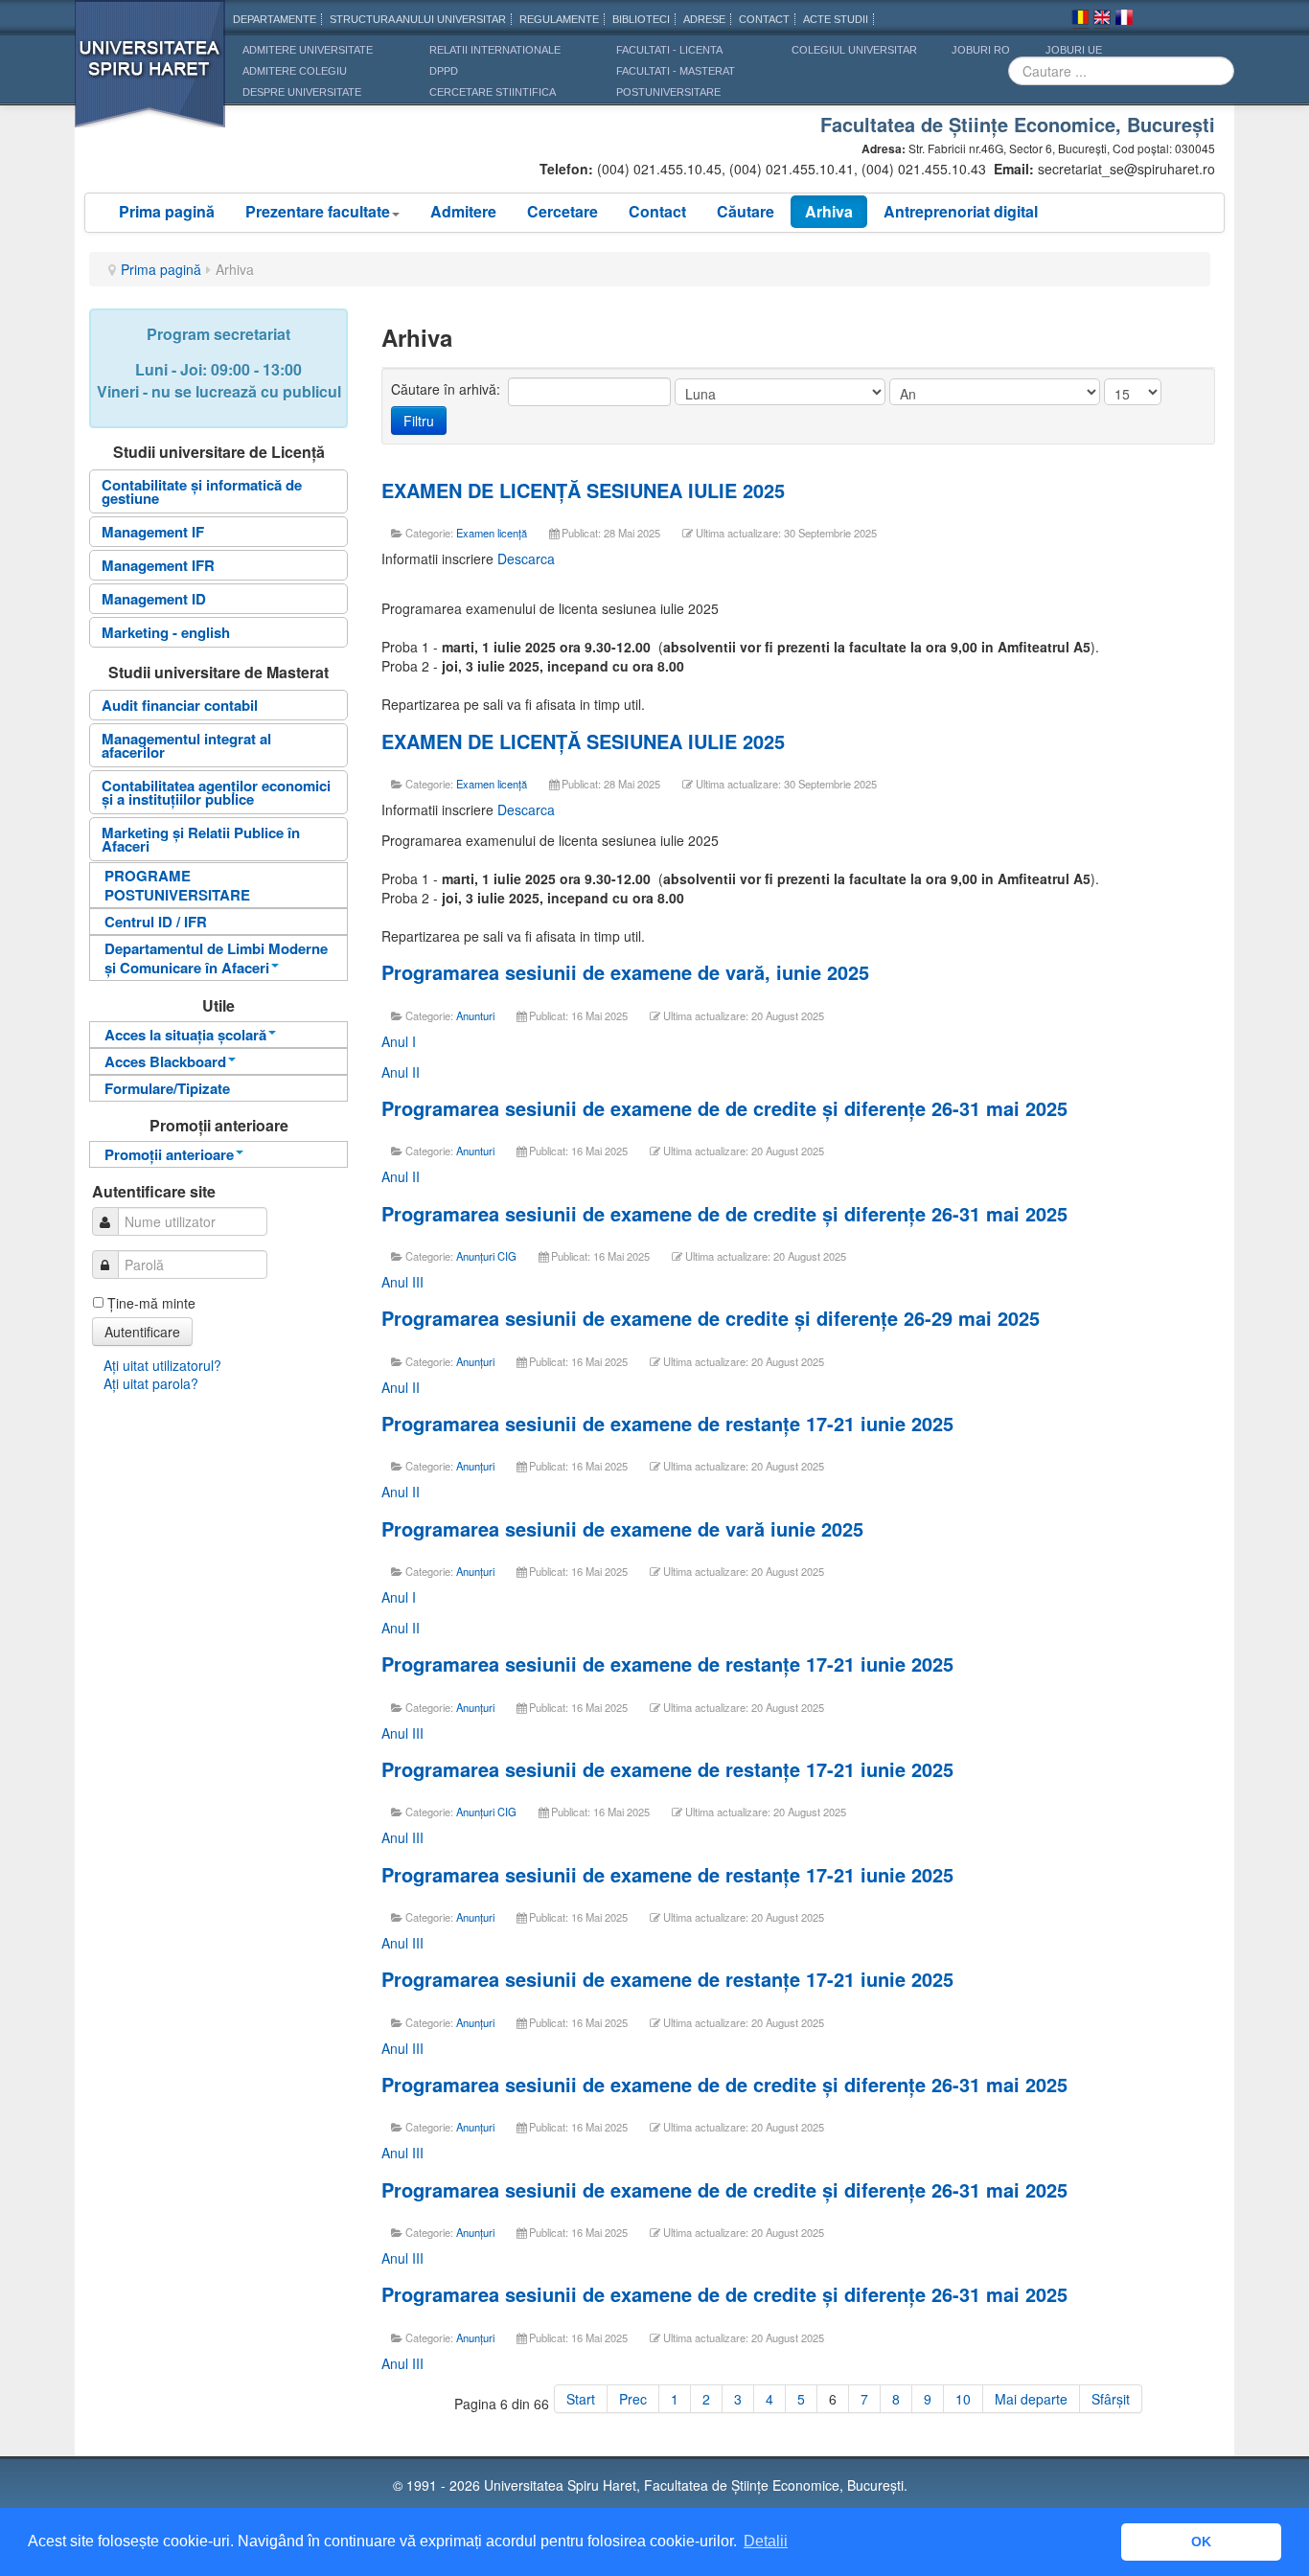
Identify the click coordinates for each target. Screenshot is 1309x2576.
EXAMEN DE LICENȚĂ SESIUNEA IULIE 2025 (583, 490)
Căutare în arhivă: (448, 389)
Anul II (401, 1072)
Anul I (399, 1041)
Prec (633, 2399)
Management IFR (158, 565)
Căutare (746, 211)
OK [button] (1201, 2542)
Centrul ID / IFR (156, 922)
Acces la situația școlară (185, 1035)
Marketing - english (166, 632)
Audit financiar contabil (180, 705)
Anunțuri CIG (486, 1256)
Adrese (704, 19)
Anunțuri (475, 1361)
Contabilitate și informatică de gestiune (202, 491)
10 (963, 2399)
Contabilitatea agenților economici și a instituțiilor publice (216, 792)
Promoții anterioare (169, 1154)
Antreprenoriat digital (961, 211)
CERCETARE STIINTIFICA (493, 92)
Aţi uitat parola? (151, 1383)
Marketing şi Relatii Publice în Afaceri (201, 839)
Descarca (526, 559)
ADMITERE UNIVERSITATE (308, 50)
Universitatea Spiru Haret (150, 76)
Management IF (153, 532)
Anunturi (475, 1015)
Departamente (275, 19)
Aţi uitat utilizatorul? (162, 1365)
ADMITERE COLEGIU (295, 71)
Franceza (1124, 20)
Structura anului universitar (418, 19)
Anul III (402, 1282)
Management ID (154, 599)
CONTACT (764, 19)
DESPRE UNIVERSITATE (302, 92)
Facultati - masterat (676, 71)
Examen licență (492, 533)
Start (581, 2399)
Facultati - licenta (669, 50)
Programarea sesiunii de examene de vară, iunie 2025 (625, 972)
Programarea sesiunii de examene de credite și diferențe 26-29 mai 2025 (711, 1318)
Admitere (463, 211)
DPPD (444, 71)
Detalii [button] (766, 2541)
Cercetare (563, 211)
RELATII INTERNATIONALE (495, 50)
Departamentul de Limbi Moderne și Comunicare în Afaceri (216, 958)
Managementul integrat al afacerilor (186, 745)
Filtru (419, 421)
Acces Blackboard (165, 1061)
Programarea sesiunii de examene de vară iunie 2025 (622, 1528)
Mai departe (1031, 2399)
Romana (1080, 20)
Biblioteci (641, 19)
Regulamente (559, 19)
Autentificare (142, 1332)
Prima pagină (167, 211)
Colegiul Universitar (854, 50)
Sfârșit (1111, 2399)
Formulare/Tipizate (167, 1088)
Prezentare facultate (318, 211)
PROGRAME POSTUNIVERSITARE (177, 885)
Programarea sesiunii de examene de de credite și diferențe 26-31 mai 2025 (724, 1108)
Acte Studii (836, 19)
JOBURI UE (1074, 50)
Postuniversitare (668, 92)
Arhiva (829, 211)
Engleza (1102, 20)
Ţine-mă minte (151, 1303)
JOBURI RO (981, 50)
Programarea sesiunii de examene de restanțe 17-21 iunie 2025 (667, 1423)
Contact (657, 211)
